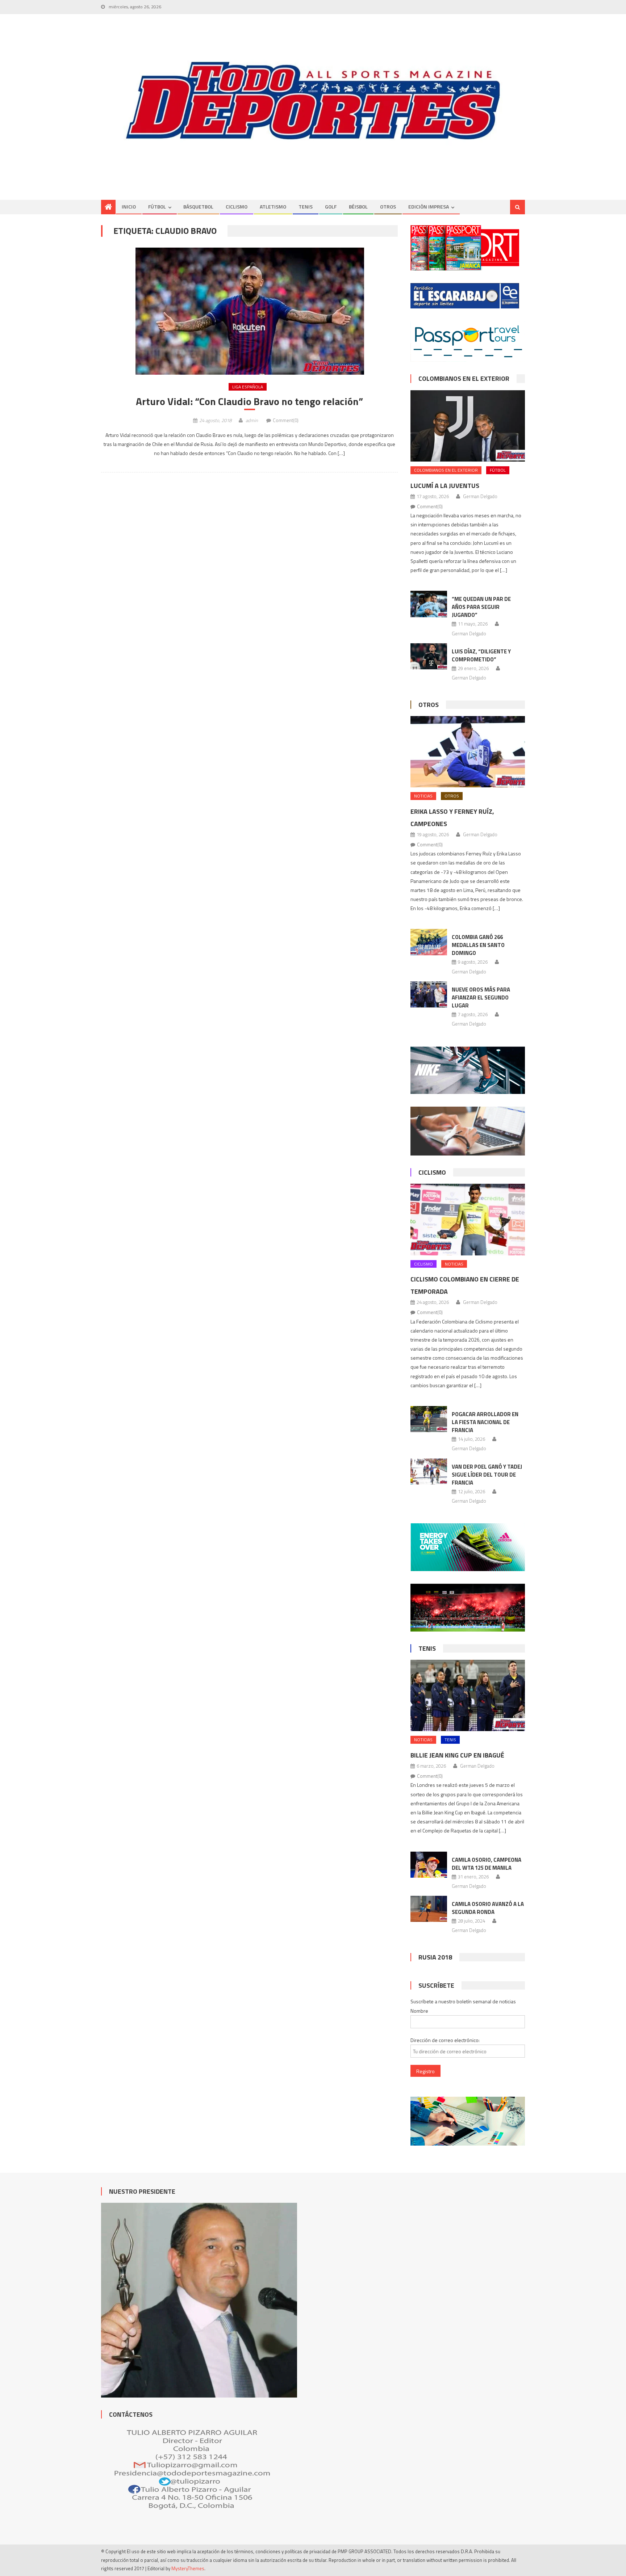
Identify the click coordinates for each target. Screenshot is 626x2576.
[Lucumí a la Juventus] (468, 426)
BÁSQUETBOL (198, 207)
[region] (313, 101)
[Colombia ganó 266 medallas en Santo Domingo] (429, 942)
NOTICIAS (423, 796)
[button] (250, 311)
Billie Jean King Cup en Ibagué (457, 1755)
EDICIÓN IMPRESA (429, 207)
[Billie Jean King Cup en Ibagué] (468, 1695)
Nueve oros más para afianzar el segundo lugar (481, 997)
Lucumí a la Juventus (445, 486)
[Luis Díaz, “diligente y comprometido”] (429, 656)
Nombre (419, 2011)
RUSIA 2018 (435, 1957)
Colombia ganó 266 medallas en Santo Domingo (478, 945)
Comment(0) (286, 420)
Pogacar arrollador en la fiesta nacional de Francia (485, 1422)
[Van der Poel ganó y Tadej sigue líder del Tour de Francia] (429, 1472)
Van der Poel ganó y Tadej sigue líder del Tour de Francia (487, 1475)
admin (252, 420)
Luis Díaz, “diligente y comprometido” (481, 655)
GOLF (331, 207)
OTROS (388, 207)
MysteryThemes (188, 2568)
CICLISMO (237, 207)
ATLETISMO (273, 207)
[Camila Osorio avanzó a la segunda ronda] (429, 1909)
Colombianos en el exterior (464, 378)
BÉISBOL (358, 207)
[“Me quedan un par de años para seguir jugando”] (429, 604)
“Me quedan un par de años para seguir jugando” (481, 607)
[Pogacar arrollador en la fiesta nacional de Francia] (429, 1419)
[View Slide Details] (313, 101)
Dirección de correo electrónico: (445, 2040)
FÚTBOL (157, 207)
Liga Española (248, 387)
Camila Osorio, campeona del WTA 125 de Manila (487, 1864)
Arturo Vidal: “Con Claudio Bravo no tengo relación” (249, 401)
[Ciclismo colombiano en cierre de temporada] (468, 1219)
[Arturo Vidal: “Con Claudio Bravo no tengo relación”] (249, 311)
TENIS (306, 207)
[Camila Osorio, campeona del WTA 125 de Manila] (429, 1865)
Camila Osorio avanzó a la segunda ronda (488, 1908)
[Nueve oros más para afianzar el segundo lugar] (429, 994)
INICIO (129, 207)
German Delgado (480, 496)
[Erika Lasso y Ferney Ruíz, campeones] (468, 752)
